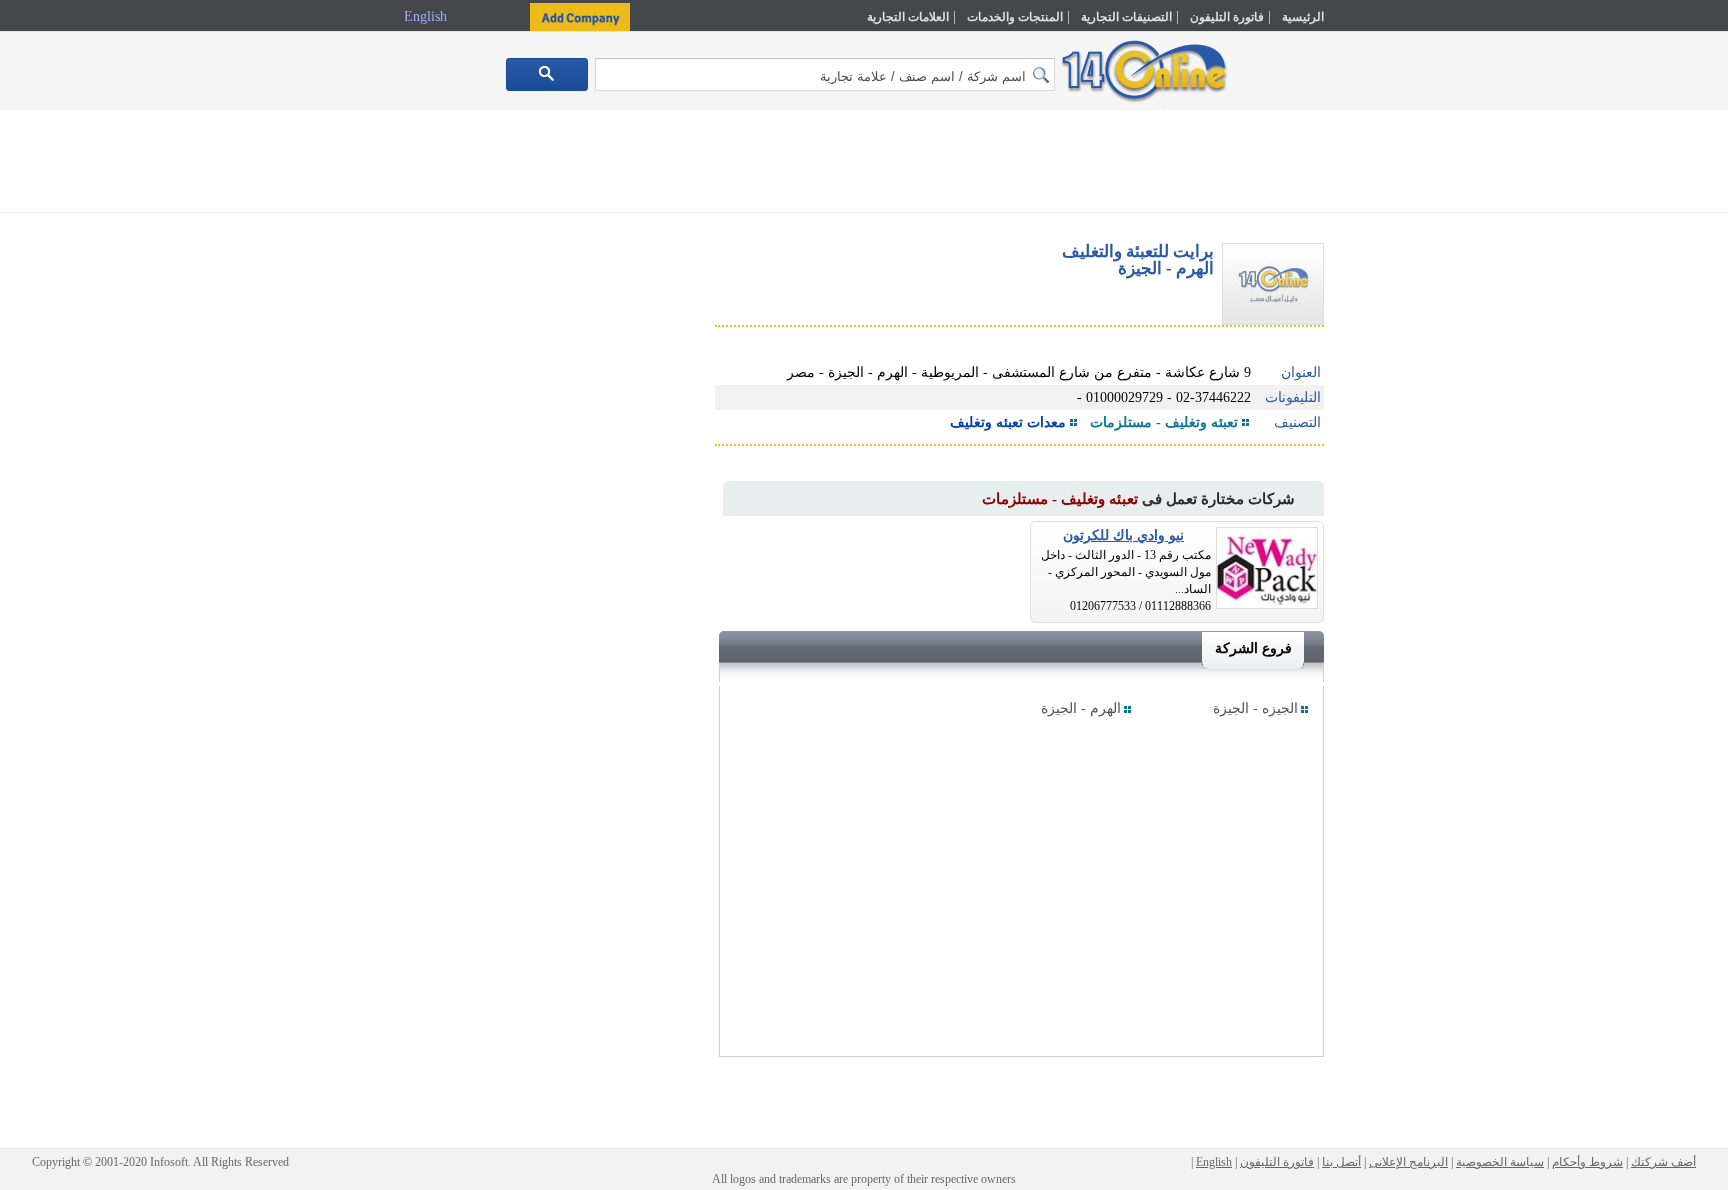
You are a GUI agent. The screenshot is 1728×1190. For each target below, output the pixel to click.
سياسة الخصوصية (1500, 1162)
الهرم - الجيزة (1081, 708)
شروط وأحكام (1587, 1162)
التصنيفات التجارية (1126, 17)
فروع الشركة (1253, 648)
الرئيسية (1303, 17)
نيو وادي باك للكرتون (1123, 535)
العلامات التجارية (908, 17)
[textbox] (825, 74)
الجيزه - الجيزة (1255, 708)
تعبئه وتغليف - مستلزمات (1164, 422)
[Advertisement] (1411, 427)
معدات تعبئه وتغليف (1008, 422)
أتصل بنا (1341, 1162)
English (427, 16)
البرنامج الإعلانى (1408, 1162)
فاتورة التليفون (1227, 17)
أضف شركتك (1663, 1162)
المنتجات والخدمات (1015, 17)
